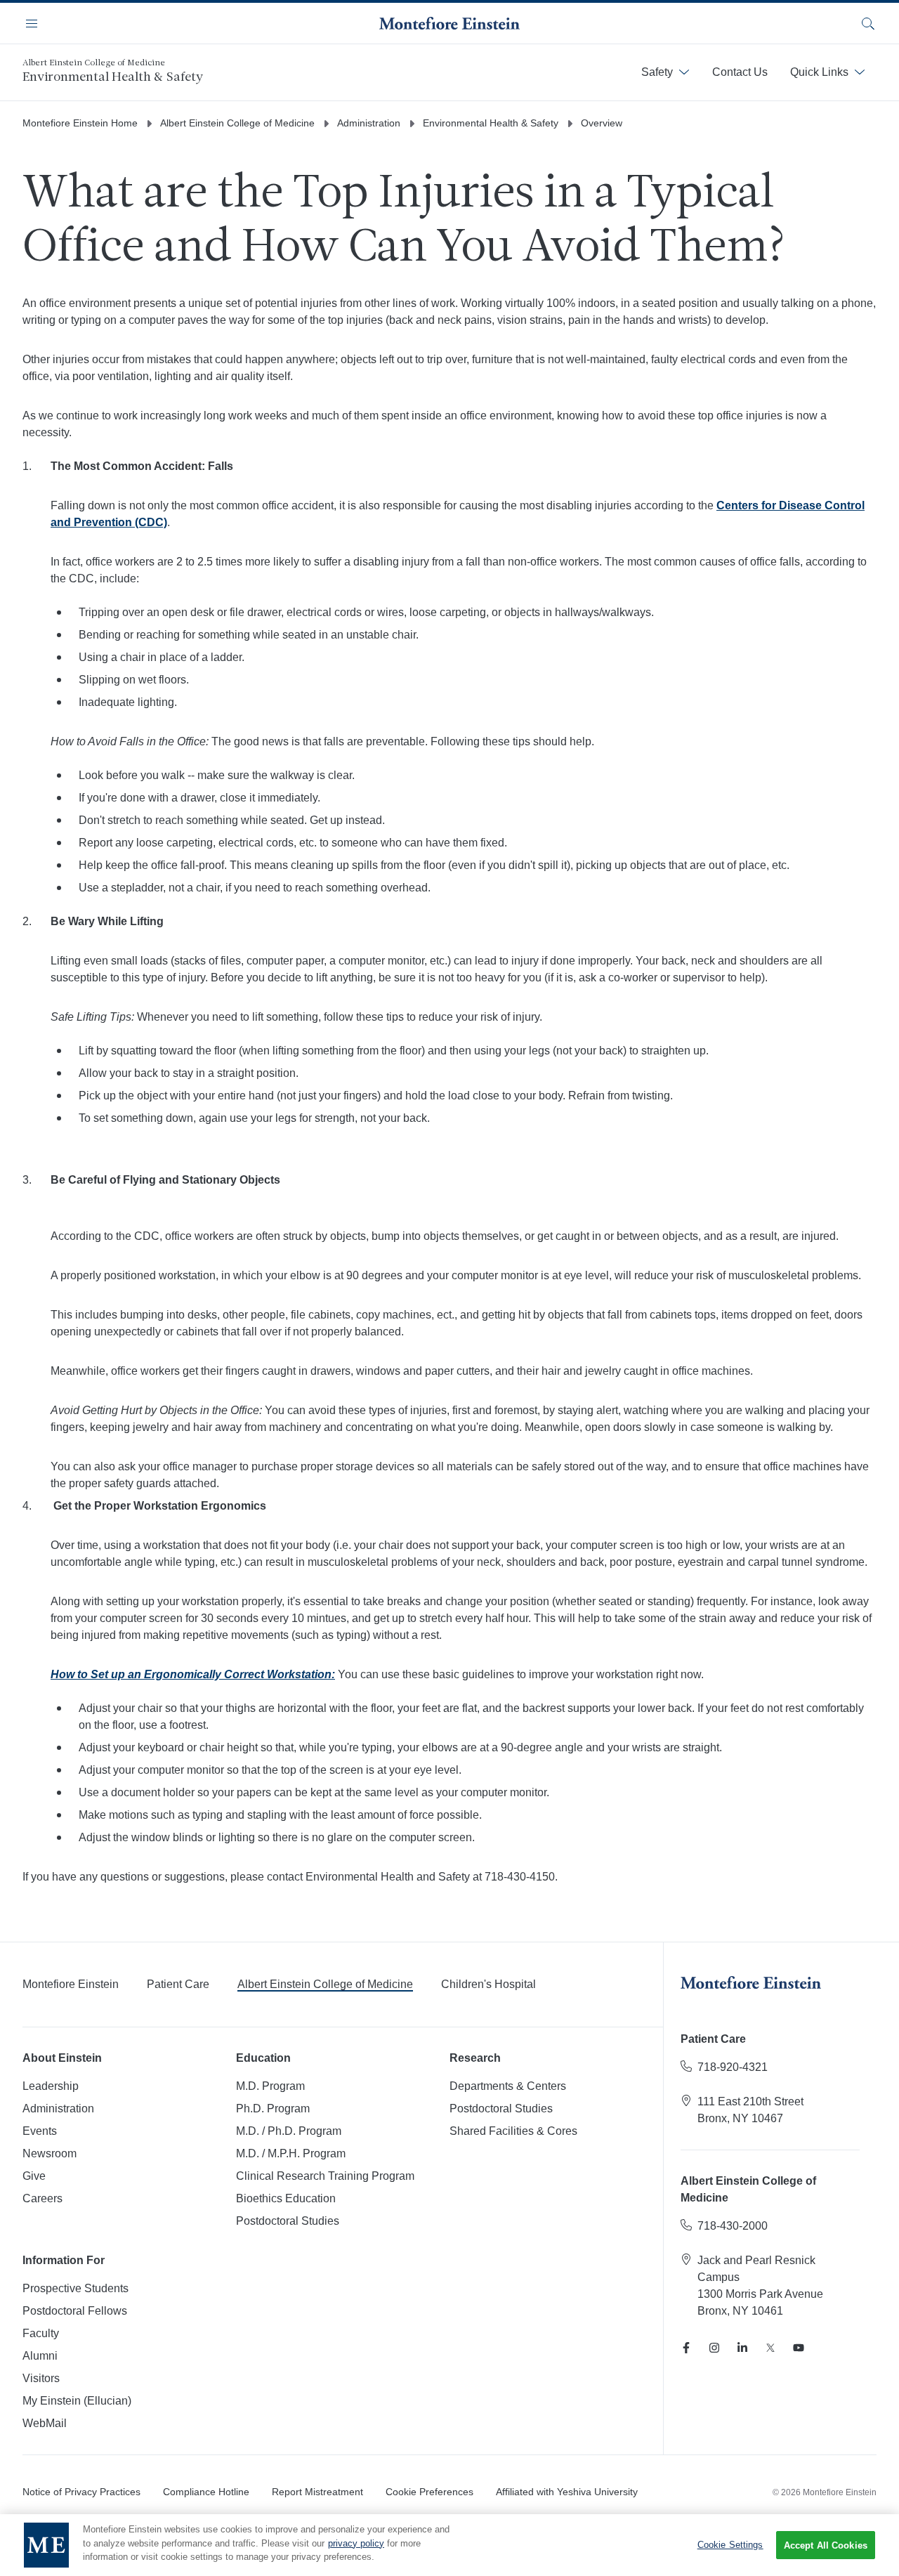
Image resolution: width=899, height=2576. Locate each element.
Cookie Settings (730, 2545)
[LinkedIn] (742, 2348)
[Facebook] (686, 2348)
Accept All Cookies (826, 2545)
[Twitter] (770, 2348)
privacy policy (356, 2543)
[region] (449, 2545)
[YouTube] (799, 2348)
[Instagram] (714, 2348)
